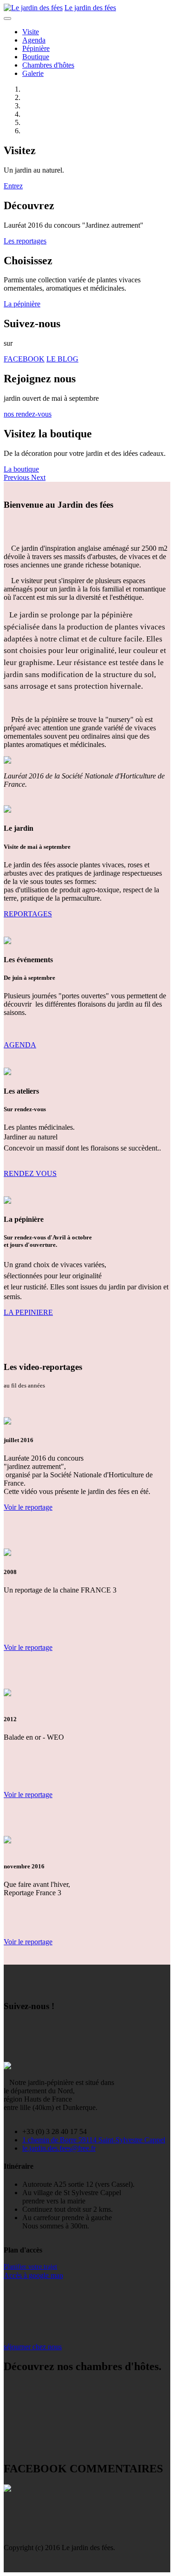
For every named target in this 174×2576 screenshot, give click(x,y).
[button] (17, 477)
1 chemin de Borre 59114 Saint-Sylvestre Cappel (94, 2140)
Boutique (36, 57)
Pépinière (36, 48)
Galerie (33, 73)
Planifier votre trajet (30, 2267)
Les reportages (25, 241)
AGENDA (20, 1045)
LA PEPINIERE (28, 1312)
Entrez (13, 186)
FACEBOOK (24, 359)
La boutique (21, 469)
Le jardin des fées (90, 8)
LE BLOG (62, 359)
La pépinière (22, 304)
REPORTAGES (28, 914)
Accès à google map (33, 2275)
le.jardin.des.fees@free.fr (59, 2148)
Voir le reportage (28, 1507)
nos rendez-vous (28, 414)
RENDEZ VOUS (30, 1173)
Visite (31, 32)
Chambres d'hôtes (48, 65)
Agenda (34, 40)
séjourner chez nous (33, 2347)
